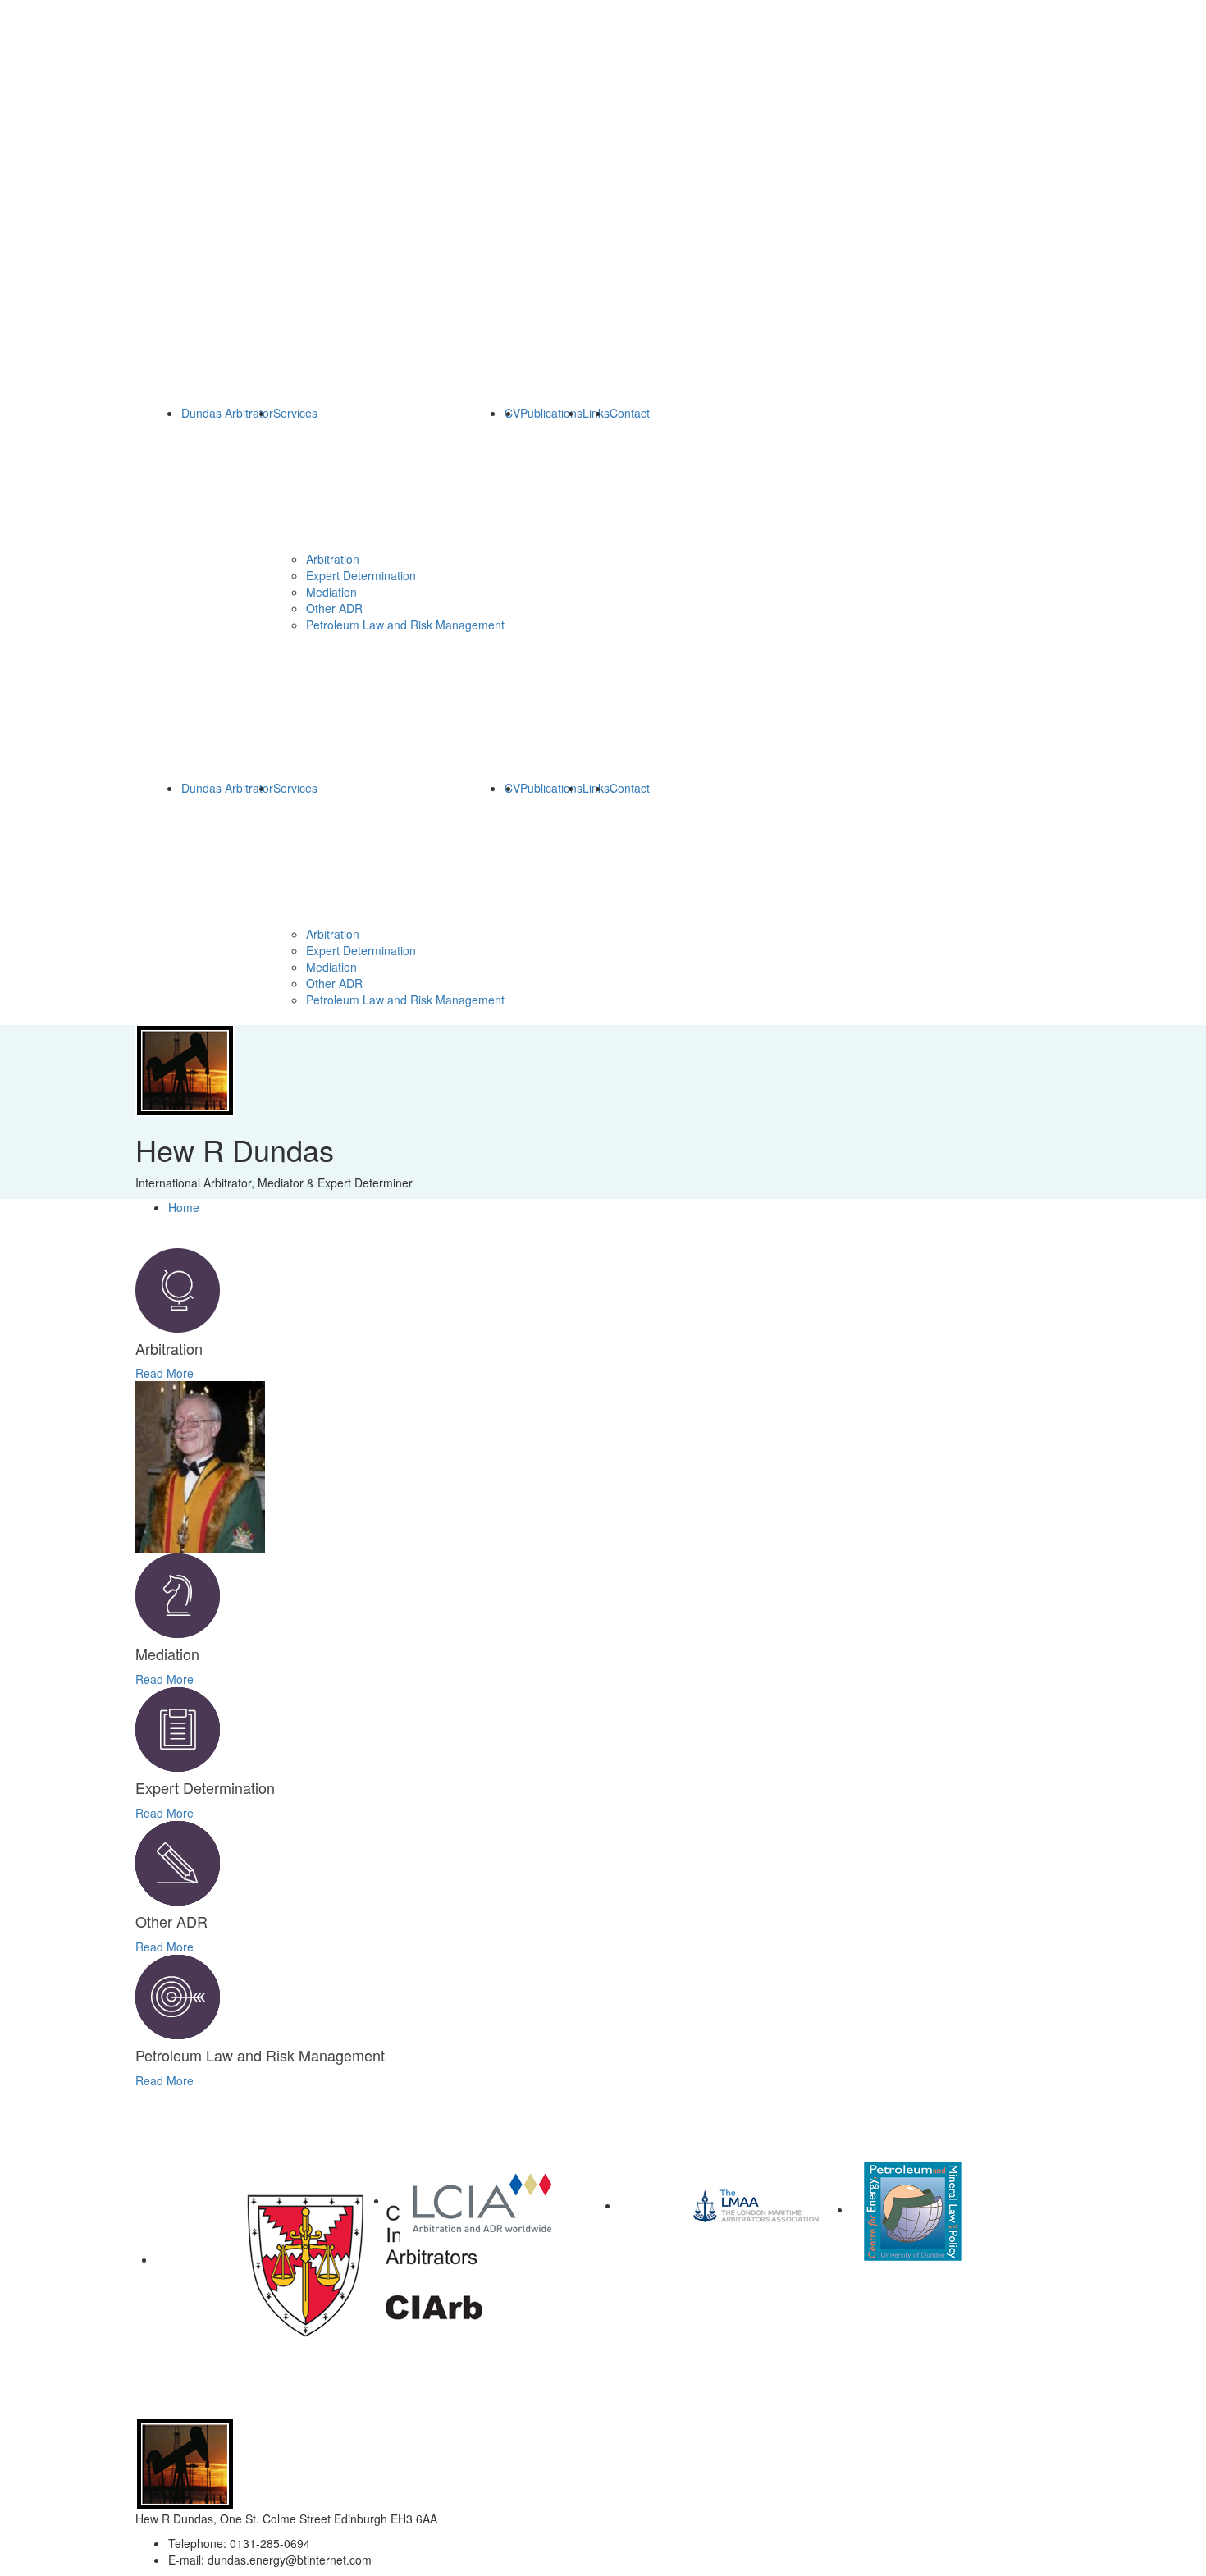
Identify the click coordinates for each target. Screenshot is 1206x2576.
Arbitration (333, 559)
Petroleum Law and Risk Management (405, 625)
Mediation (331, 592)
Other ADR (334, 608)
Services (295, 413)
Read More (164, 1373)
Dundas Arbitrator (227, 413)
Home (184, 1207)
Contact (630, 413)
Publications (551, 413)
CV (512, 413)
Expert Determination (361, 575)
